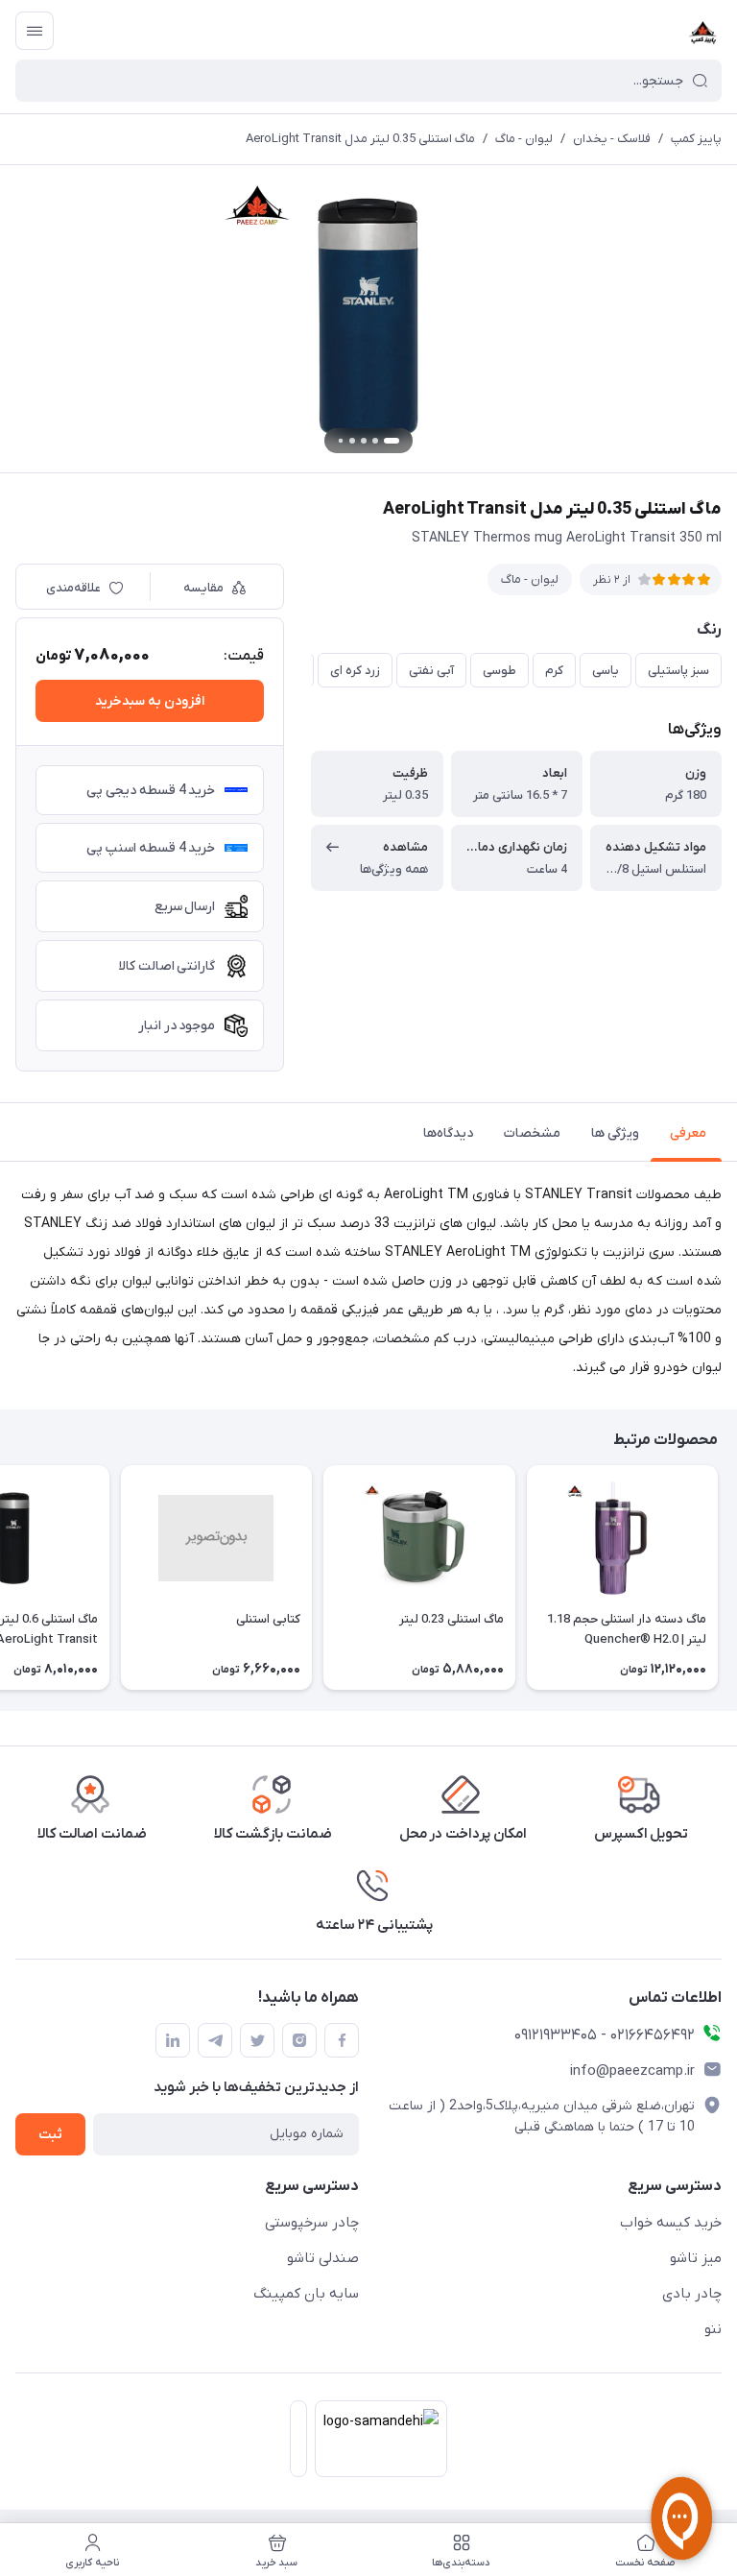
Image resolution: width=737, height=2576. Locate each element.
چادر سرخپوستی (312, 2223)
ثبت (50, 2135)
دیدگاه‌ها (448, 1133)
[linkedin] (173, 2040)
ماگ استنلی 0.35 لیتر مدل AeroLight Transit (360, 139)
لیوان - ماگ (524, 139)
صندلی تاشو (323, 2258)
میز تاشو (696, 2258)
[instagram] (299, 2040)
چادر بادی (692, 2294)
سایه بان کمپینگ (306, 2294)
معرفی (688, 1133)
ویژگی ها (615, 1133)
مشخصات (532, 1133)
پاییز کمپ (696, 139)
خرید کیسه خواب (671, 2223)
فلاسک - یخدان (612, 139)
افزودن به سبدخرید (150, 701)
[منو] (35, 31)
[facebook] (342, 2040)
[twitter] (257, 2040)
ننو (713, 2329)
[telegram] (215, 2040)
